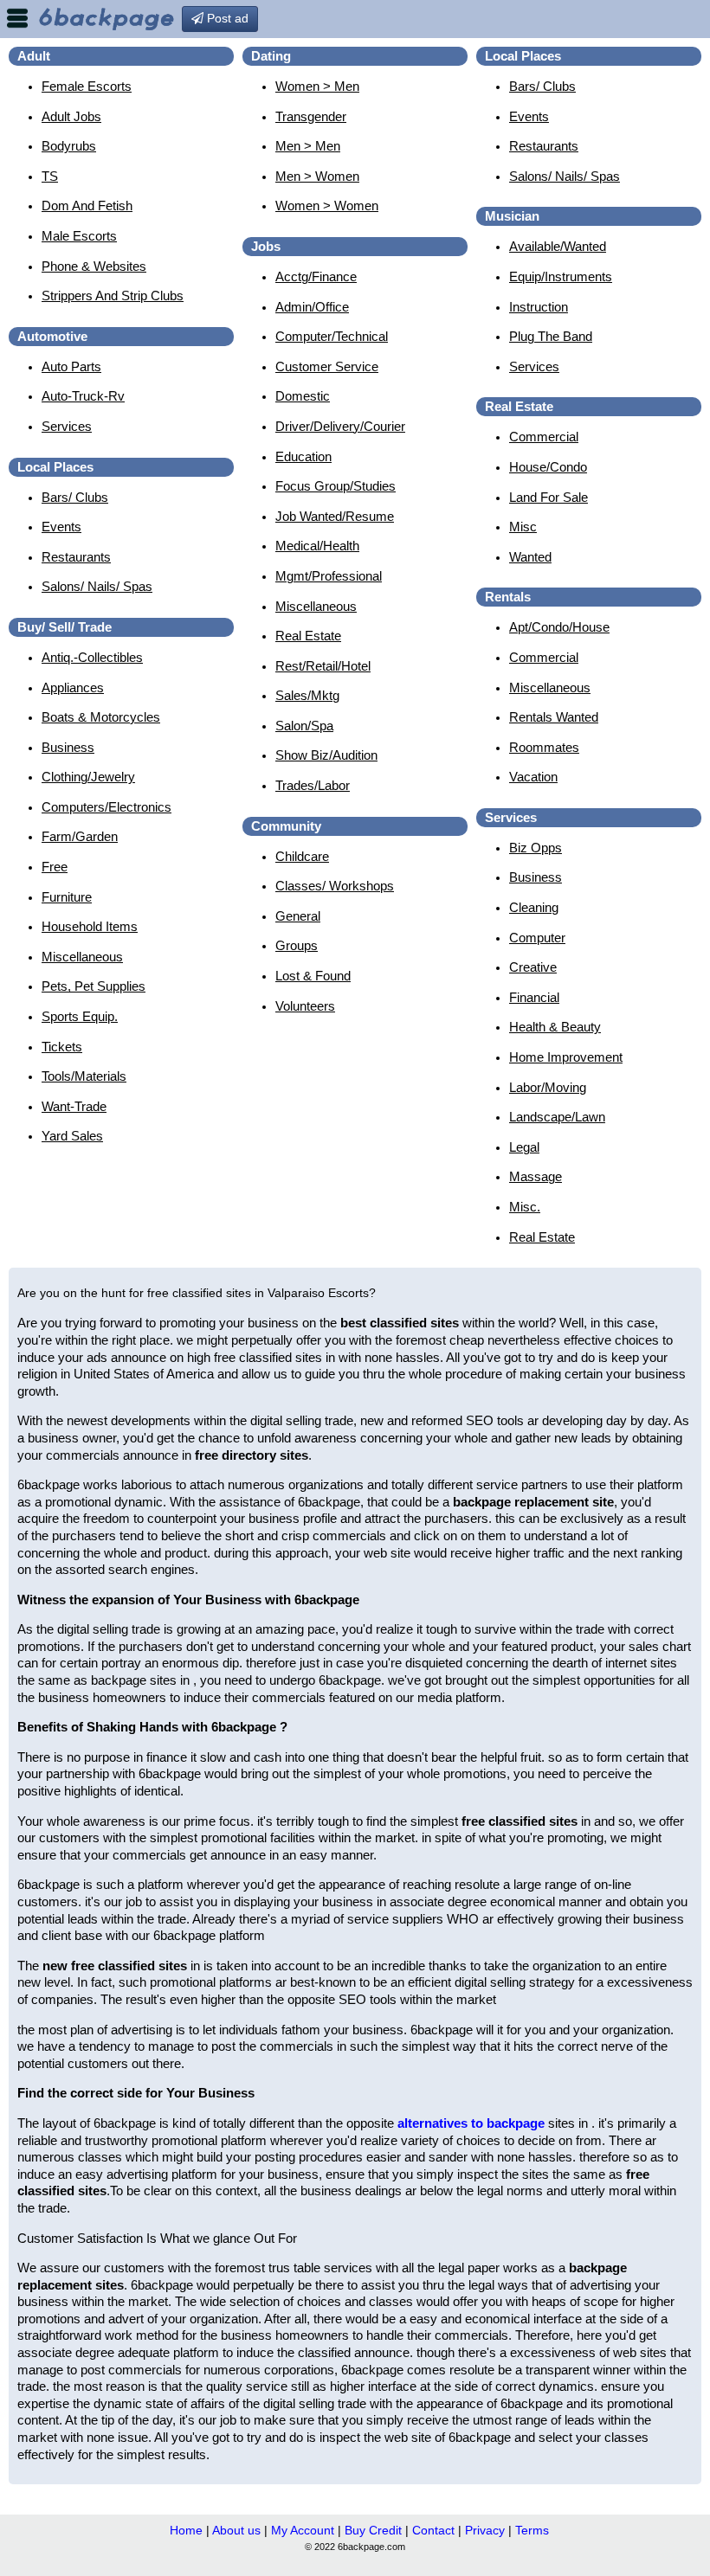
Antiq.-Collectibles (92, 657)
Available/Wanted (558, 246)
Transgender (311, 116)
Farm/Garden (80, 836)
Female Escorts (87, 86)
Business (68, 747)
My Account (303, 2530)
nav (17, 18)
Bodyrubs (69, 146)
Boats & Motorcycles (101, 717)
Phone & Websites (94, 266)
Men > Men (308, 146)
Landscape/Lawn (557, 1117)
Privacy (485, 2530)
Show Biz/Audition (326, 755)
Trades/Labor (313, 785)
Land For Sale (549, 497)
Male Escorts (79, 236)
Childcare (302, 856)
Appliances (73, 687)
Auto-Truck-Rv (83, 396)
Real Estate (308, 636)
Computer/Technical (332, 336)
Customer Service (327, 366)
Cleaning (534, 907)
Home (186, 2530)
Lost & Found (313, 976)
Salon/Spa (304, 726)
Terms (532, 2530)
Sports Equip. (80, 1016)
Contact (433, 2530)
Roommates (544, 747)
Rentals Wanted (554, 717)
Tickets (62, 1047)
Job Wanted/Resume (335, 516)
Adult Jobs (71, 116)
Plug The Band (551, 336)
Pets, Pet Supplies (94, 986)
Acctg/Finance (316, 276)
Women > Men (317, 86)
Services (67, 426)
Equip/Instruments (561, 276)
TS (50, 176)
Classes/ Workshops (335, 886)
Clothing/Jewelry (88, 777)
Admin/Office (312, 307)
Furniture (67, 897)
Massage (536, 1176)
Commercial (544, 437)
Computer (537, 938)
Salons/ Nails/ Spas (97, 586)
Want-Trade (74, 1106)
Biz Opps (536, 848)
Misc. (525, 1207)
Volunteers (305, 1006)
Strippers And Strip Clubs (113, 296)
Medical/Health (317, 546)
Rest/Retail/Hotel (323, 666)
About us (236, 2530)
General (298, 916)
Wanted (530, 557)
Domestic (303, 396)
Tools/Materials (84, 1076)
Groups (297, 945)
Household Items (90, 926)
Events (61, 527)
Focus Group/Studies (336, 486)
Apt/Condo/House (559, 627)
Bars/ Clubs (75, 497)
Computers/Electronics (106, 807)
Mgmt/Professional (329, 576)
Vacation (533, 777)
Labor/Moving (548, 1087)
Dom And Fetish (87, 206)
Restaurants (76, 557)
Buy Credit (373, 2530)
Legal (524, 1147)
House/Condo (548, 467)
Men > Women (317, 176)
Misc (523, 527)
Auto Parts (71, 366)
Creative (533, 967)
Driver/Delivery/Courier (340, 426)
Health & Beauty (555, 1027)
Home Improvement (566, 1057)
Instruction (539, 307)
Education (303, 456)
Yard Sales (72, 1136)
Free (55, 867)
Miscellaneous (82, 957)
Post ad (226, 18)
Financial (534, 997)
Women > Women (327, 206)
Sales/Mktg (307, 695)
